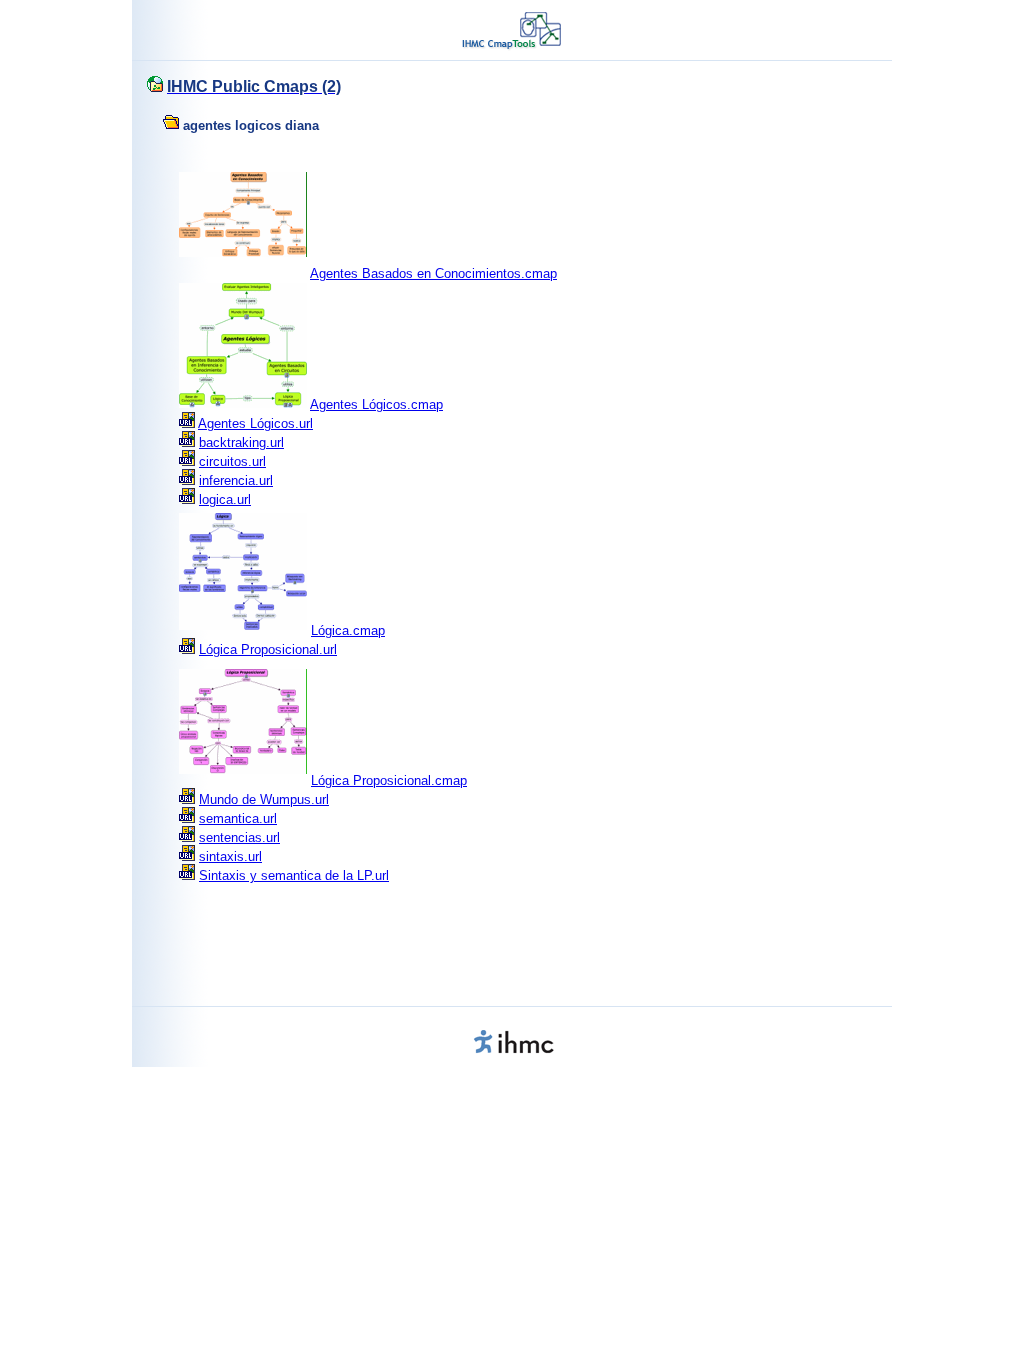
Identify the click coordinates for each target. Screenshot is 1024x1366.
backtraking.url (241, 442)
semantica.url (238, 818)
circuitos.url (232, 461)
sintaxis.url (230, 856)
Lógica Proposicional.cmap (389, 780)
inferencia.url (236, 480)
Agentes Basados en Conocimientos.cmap (433, 273)
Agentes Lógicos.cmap (376, 404)
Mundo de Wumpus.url (264, 799)
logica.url (225, 499)
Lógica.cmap (348, 630)
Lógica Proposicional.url (268, 649)
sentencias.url (239, 837)
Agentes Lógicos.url (255, 423)
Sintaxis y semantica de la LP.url (294, 875)
